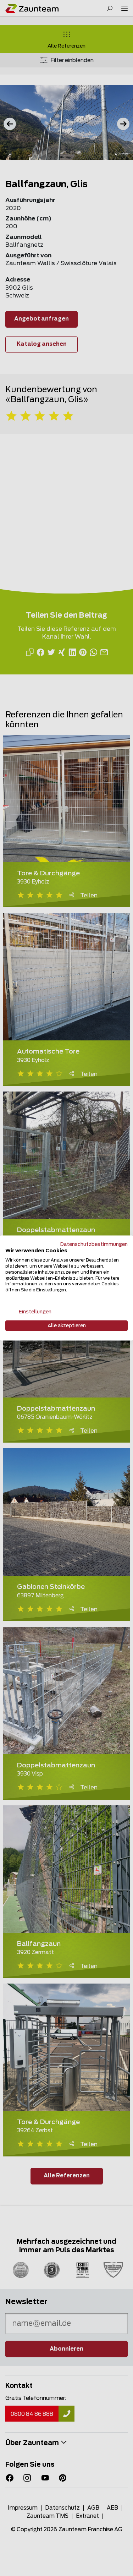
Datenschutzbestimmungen (94, 1244)
